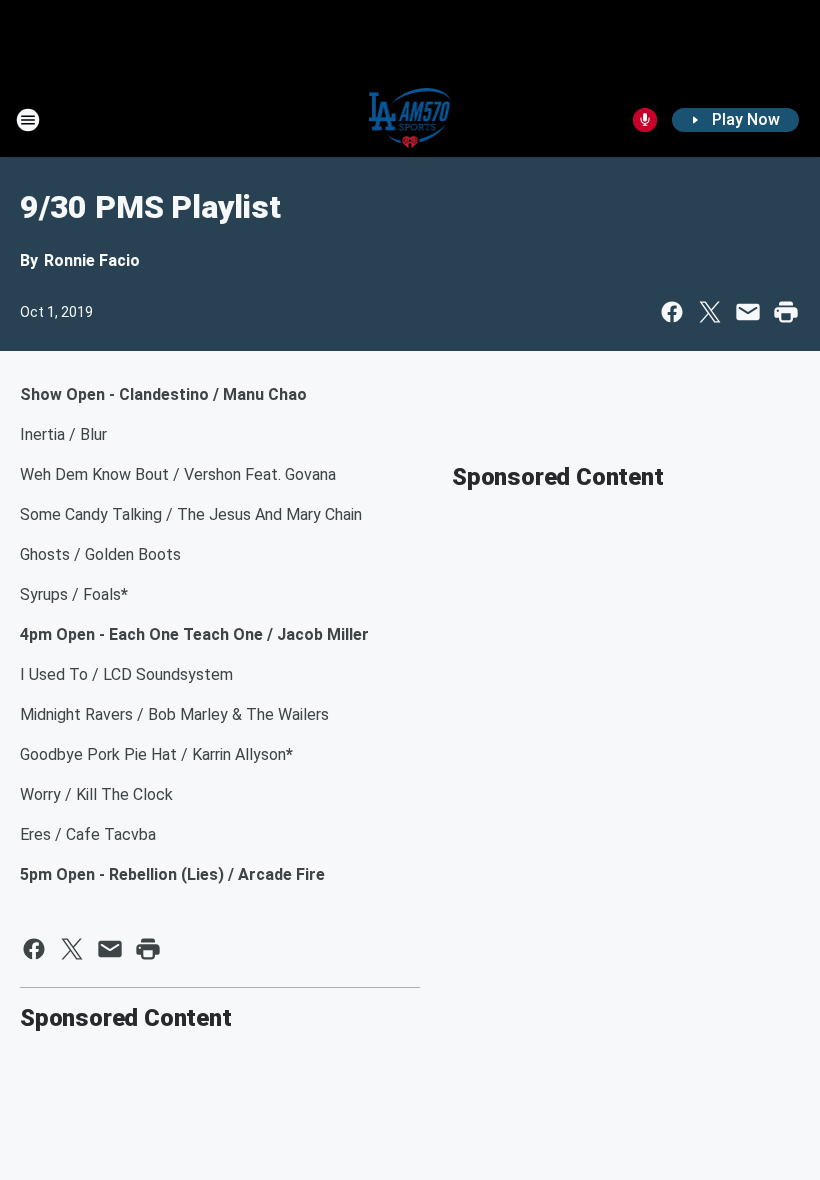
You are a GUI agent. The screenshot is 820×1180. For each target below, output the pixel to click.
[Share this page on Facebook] (672, 312)
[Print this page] (786, 312)
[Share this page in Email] (748, 312)
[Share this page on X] (710, 312)
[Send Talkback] (645, 120)
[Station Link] (410, 120)
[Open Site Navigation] (28, 120)
